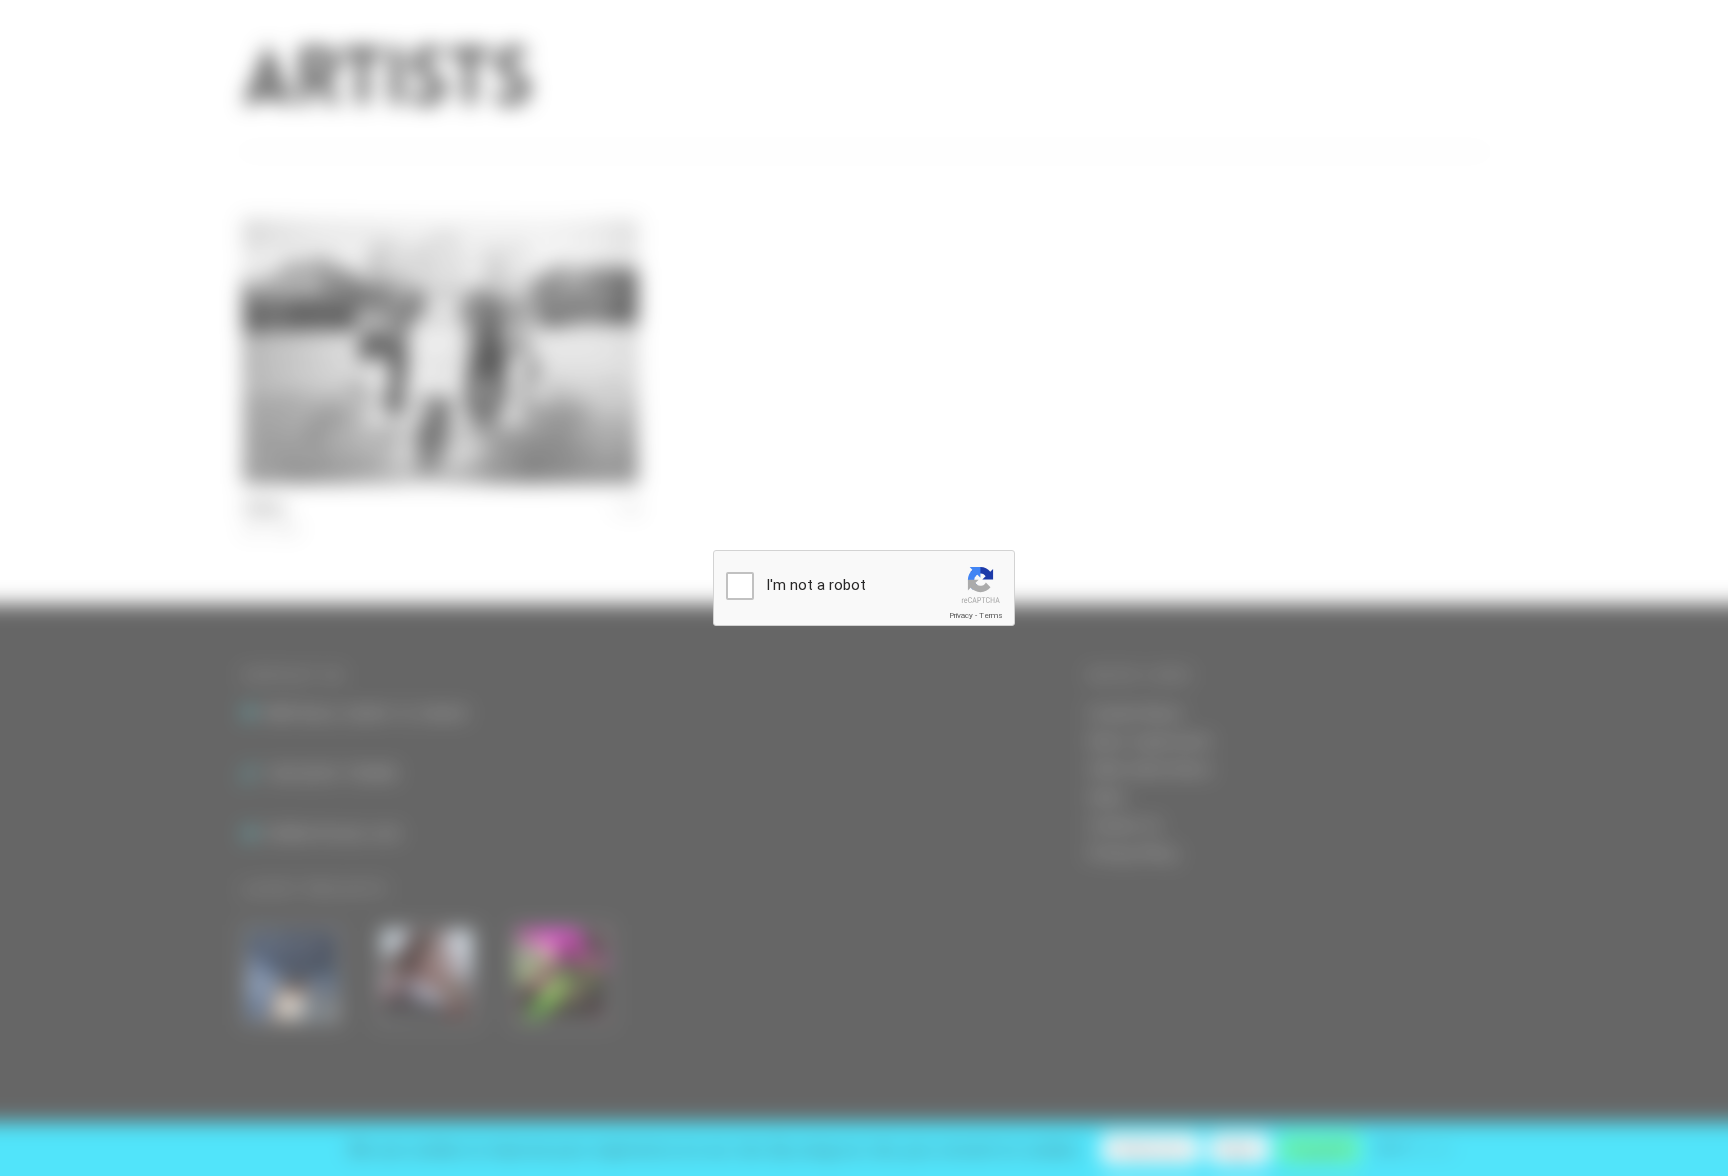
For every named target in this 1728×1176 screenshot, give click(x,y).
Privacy (961, 615)
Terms (991, 615)
